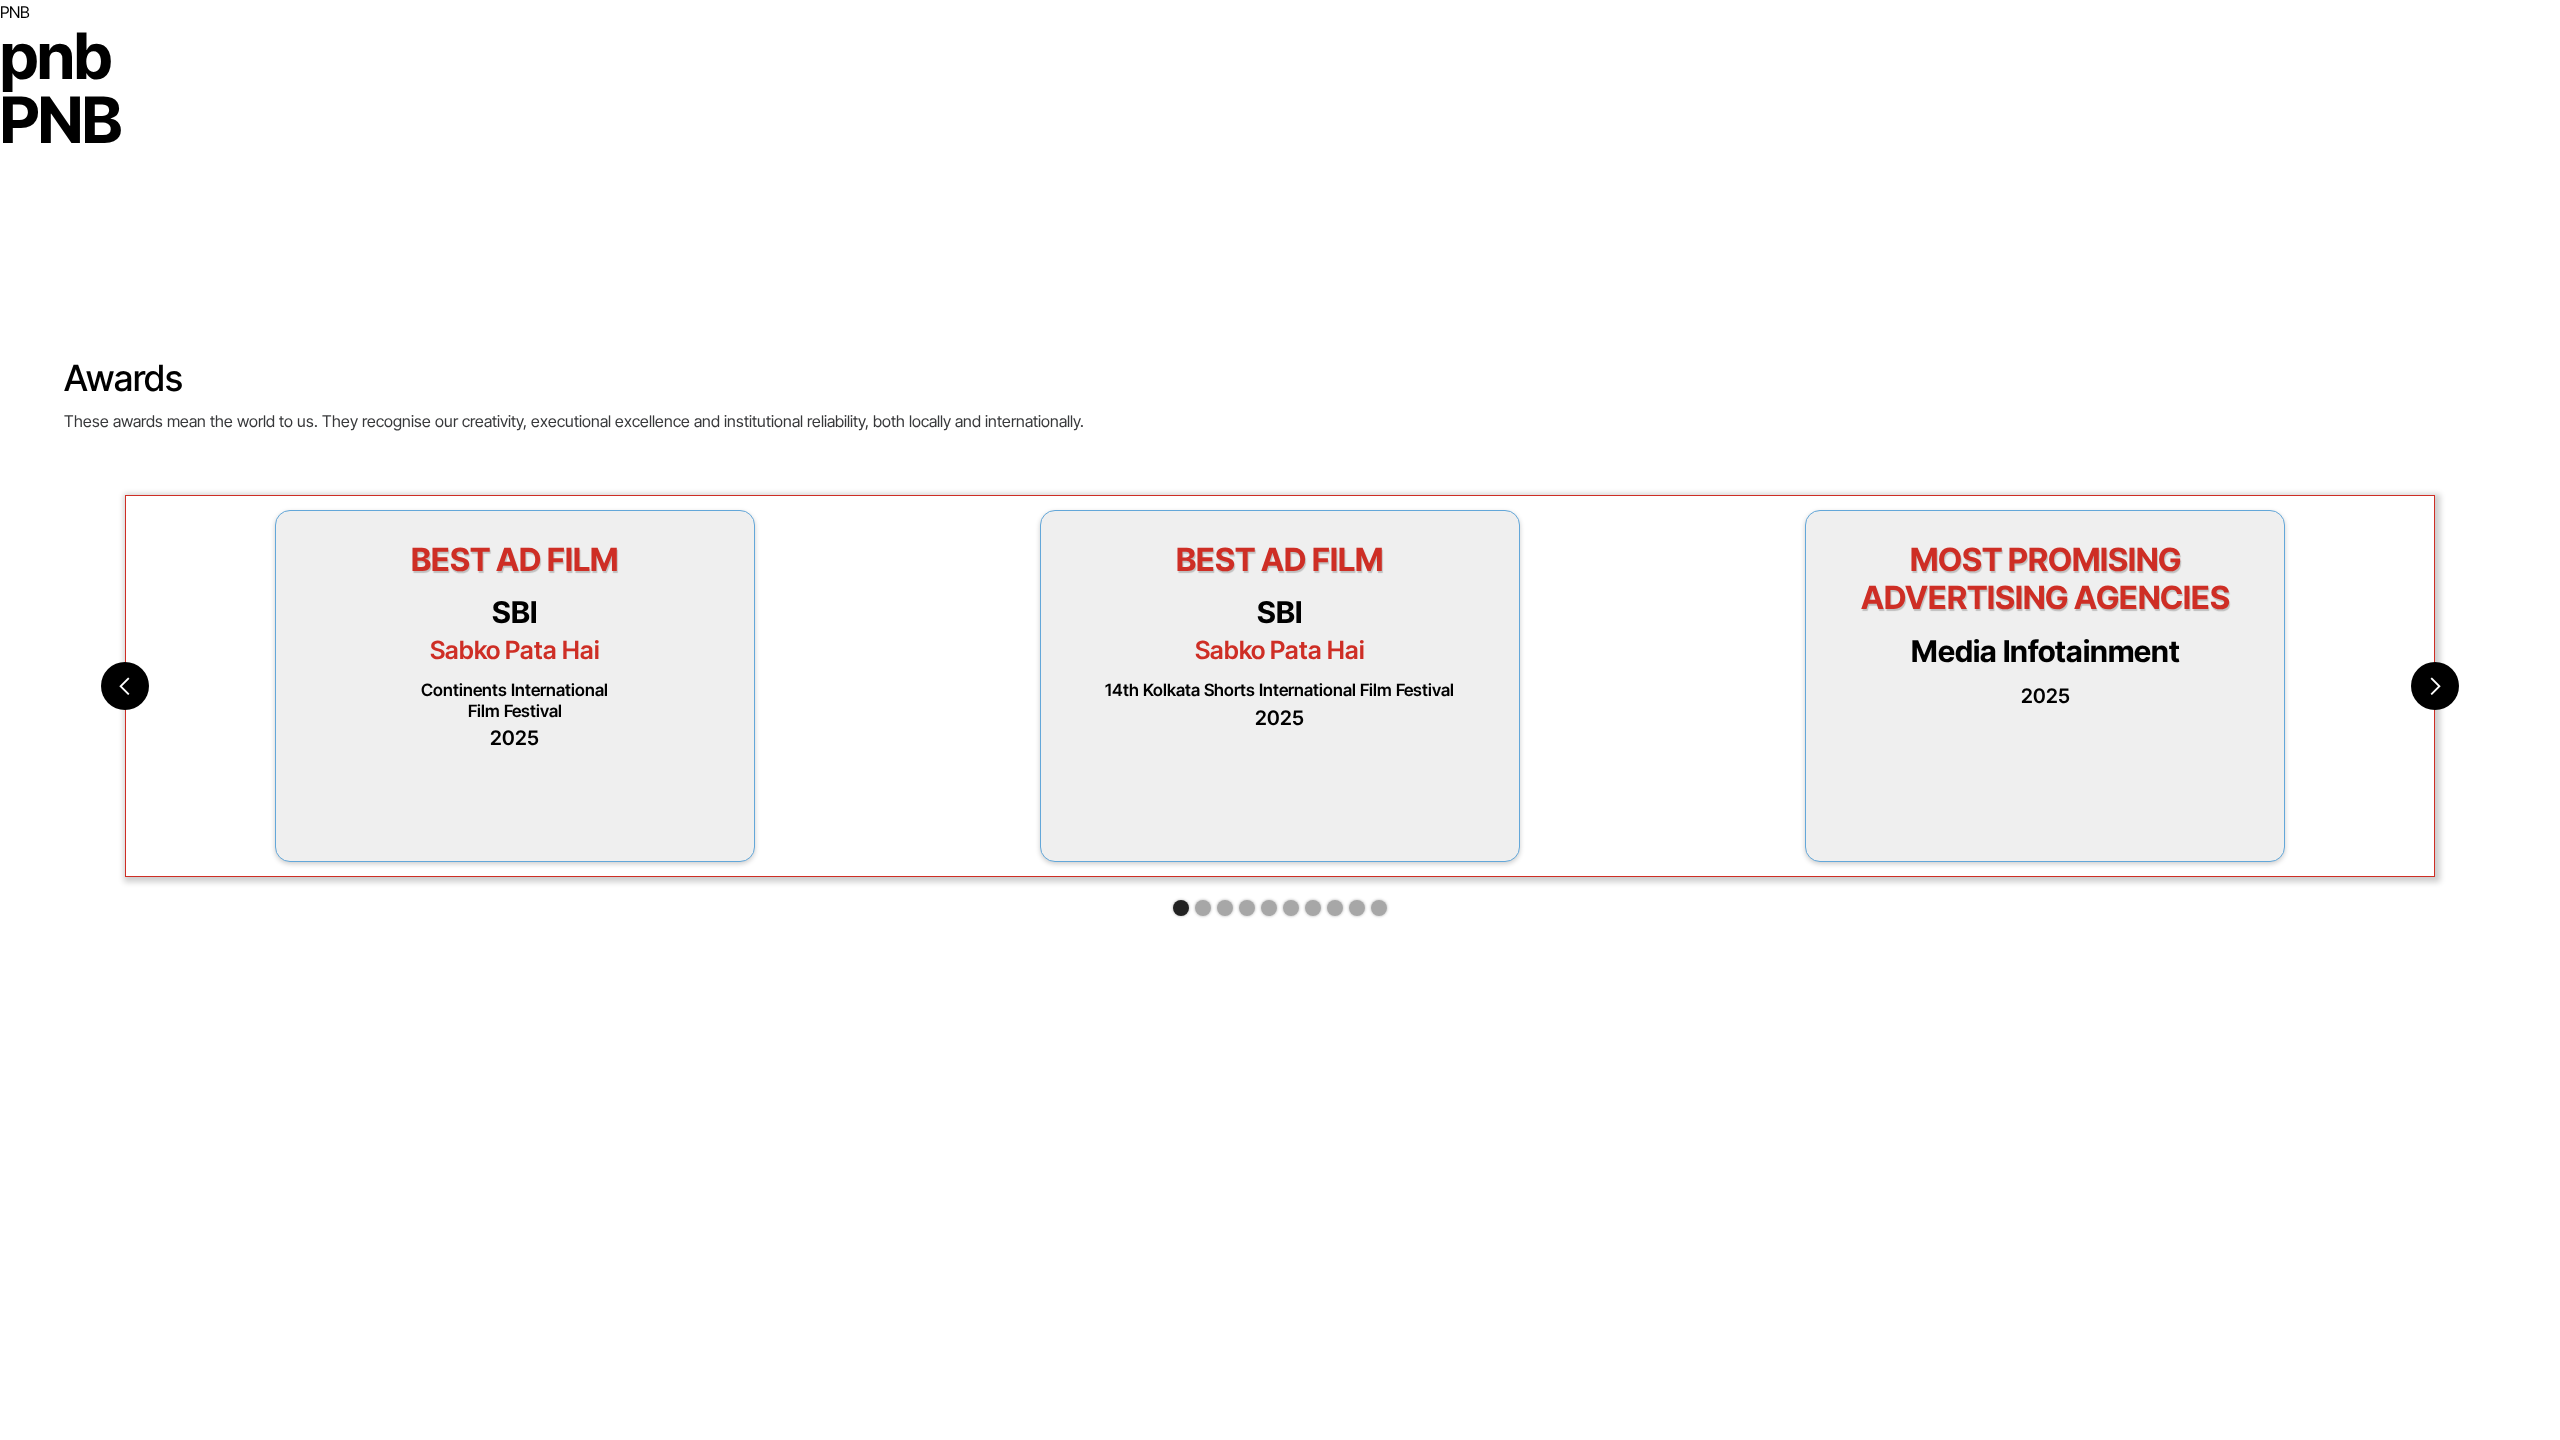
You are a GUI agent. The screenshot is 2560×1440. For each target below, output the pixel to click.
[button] (125, 686)
